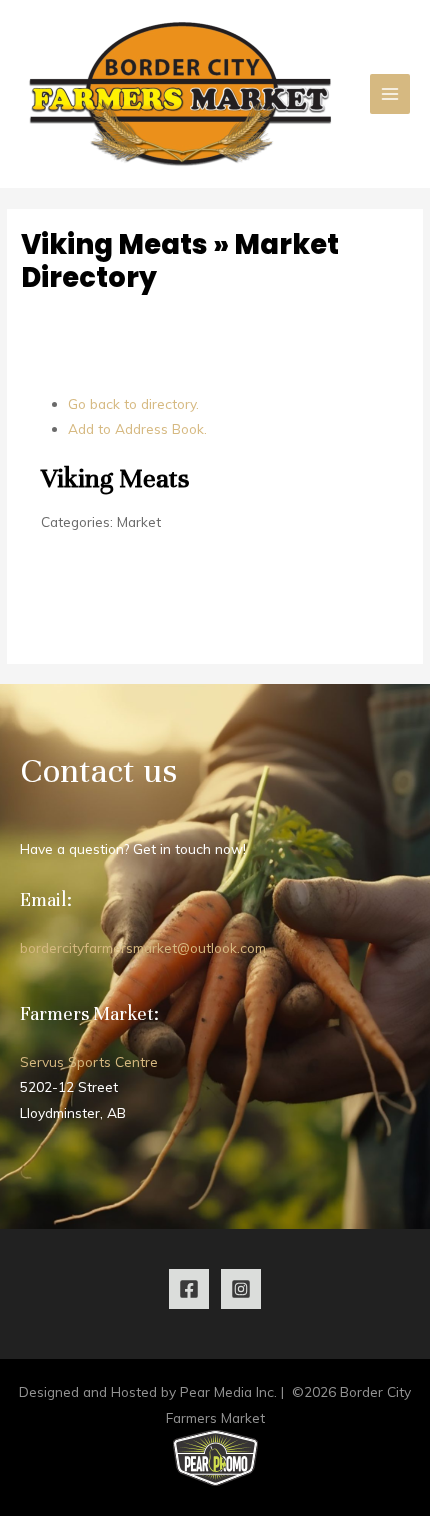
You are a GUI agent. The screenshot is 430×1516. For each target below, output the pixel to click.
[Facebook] (189, 1289)
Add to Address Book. (137, 428)
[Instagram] (241, 1289)
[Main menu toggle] (390, 94)
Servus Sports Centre (89, 1061)
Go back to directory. (133, 403)
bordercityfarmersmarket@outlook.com (143, 947)
